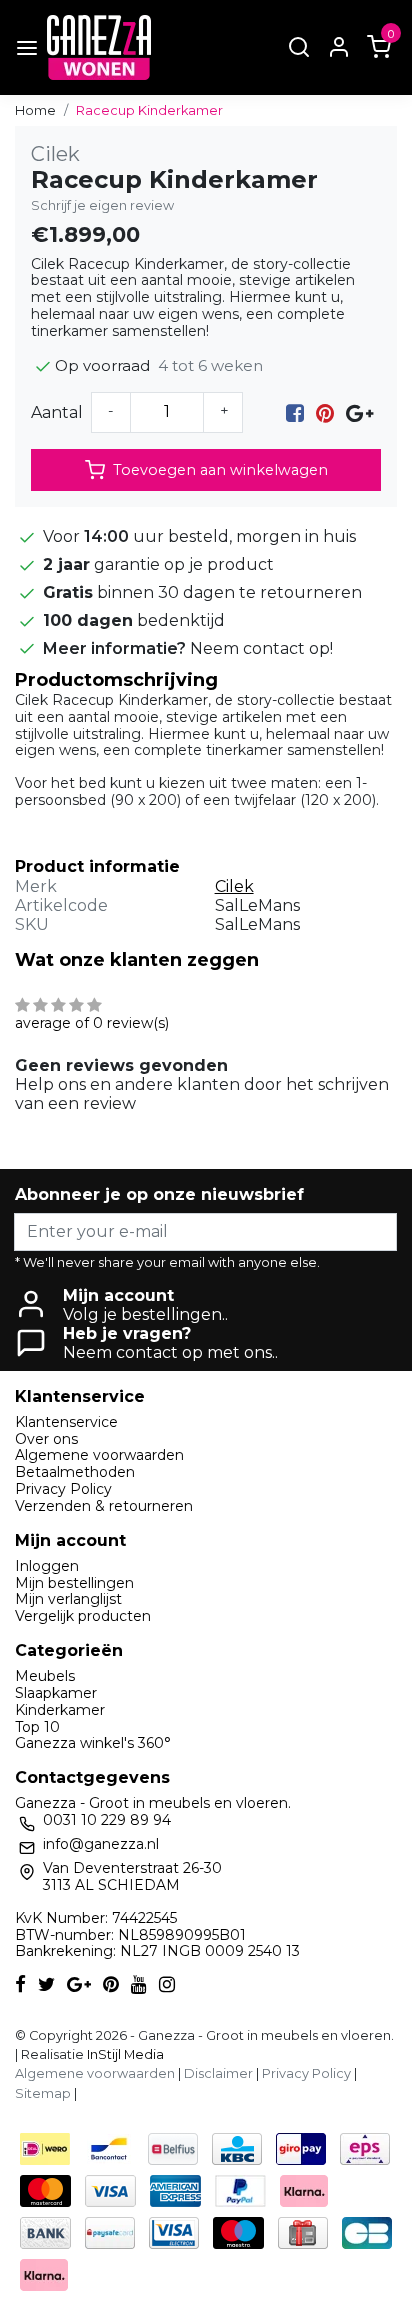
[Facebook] (295, 412)
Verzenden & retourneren (104, 1506)
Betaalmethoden (75, 1472)
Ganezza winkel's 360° (93, 1743)
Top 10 (37, 1727)
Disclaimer (218, 2073)
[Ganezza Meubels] (99, 47)
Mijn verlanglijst (68, 1599)
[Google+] (359, 412)
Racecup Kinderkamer (149, 110)
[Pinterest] (325, 412)
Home (35, 110)
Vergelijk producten (83, 1616)
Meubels (45, 1676)
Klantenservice (66, 1422)
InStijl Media (124, 2054)
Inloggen (47, 1566)
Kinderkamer (60, 1710)
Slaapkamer (56, 1693)
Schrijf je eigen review (102, 205)
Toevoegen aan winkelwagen (220, 470)
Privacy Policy (63, 1489)
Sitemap (43, 2093)
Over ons (46, 1439)
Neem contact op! (261, 648)
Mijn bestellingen (74, 1583)
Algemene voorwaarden (99, 1455)
